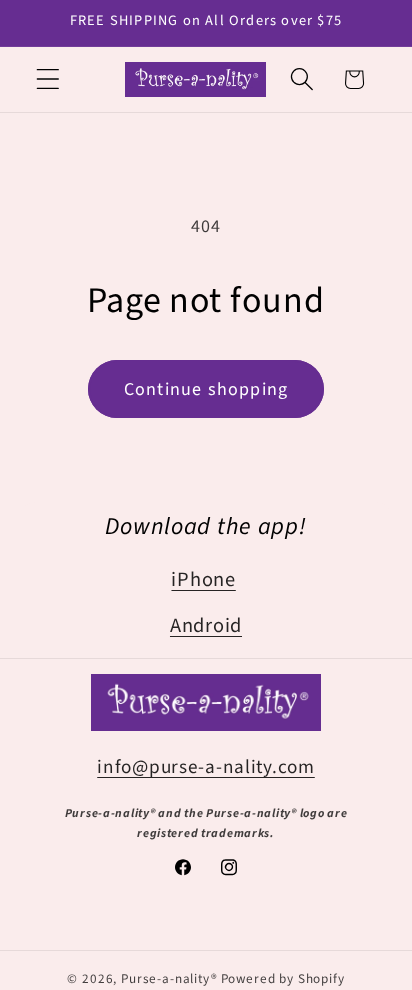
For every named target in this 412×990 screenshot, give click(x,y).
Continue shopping (206, 389)
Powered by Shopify (283, 978)
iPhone (203, 579)
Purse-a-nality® (169, 978)
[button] (48, 79)
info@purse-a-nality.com (206, 767)
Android (206, 625)
